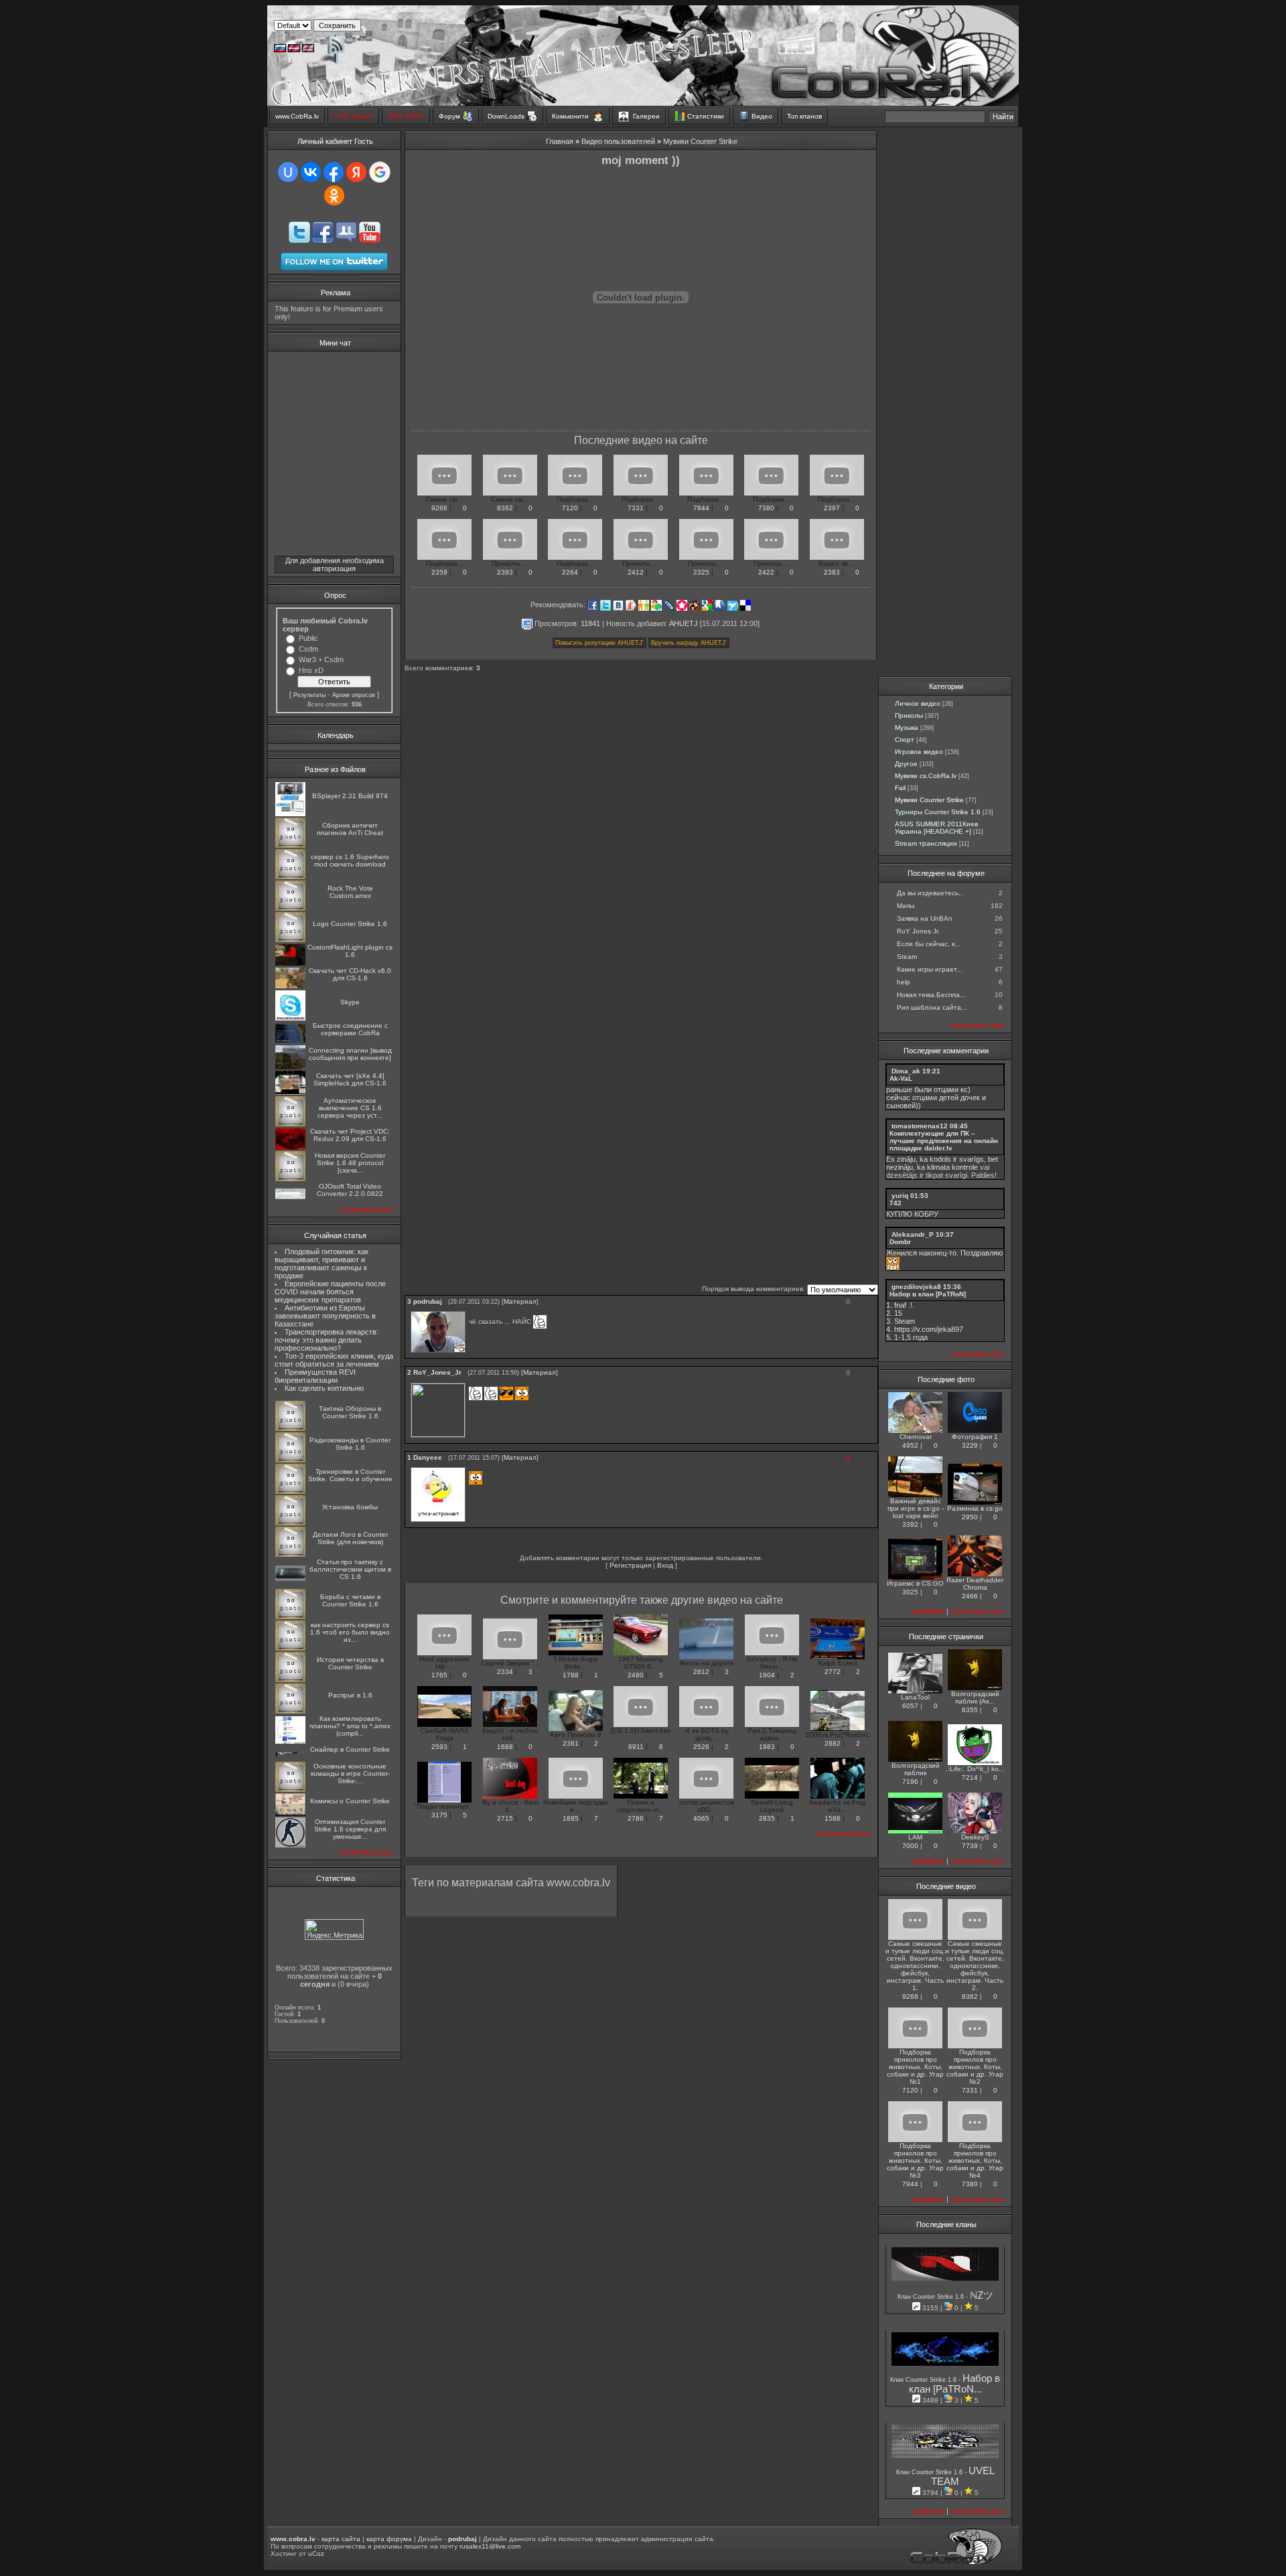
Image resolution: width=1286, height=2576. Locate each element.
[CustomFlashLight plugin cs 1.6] (290, 963)
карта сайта (341, 2539)
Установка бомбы (350, 1507)
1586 (833, 1818)
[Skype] (290, 1018)
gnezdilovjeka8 (916, 1287)
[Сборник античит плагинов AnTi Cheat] (290, 845)
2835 (767, 1818)
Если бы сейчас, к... (929, 944)
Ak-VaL (901, 1078)
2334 (505, 1672)
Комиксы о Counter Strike (350, 1801)
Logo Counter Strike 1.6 (350, 924)
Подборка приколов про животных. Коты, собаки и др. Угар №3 (915, 2161)
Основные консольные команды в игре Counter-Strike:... (350, 1773)
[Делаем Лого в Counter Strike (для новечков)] (290, 1555)
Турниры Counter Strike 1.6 (938, 812)
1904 (767, 1675)
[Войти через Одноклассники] (334, 196)
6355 (970, 1710)
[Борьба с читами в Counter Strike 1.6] (290, 1617)
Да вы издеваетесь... (931, 893)
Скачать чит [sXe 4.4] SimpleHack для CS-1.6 (350, 1079)
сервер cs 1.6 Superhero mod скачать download (350, 860)
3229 (970, 1445)
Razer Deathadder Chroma (975, 1584)
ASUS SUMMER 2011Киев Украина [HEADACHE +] (936, 828)
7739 (970, 1846)
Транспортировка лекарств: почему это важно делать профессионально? (327, 1340)
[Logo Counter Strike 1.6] (290, 940)
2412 (636, 572)
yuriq (900, 1196)
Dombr (900, 1242)
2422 (766, 572)
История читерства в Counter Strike (350, 1663)
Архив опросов (354, 695)
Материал (520, 1301)
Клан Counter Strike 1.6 (932, 2297)
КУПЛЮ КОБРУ (912, 1214)
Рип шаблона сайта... (932, 1007)
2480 (636, 1675)
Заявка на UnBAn (925, 918)
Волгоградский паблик (916, 1769)
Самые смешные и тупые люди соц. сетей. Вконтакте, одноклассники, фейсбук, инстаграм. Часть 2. (975, 1966)
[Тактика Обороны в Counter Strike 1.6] (290, 1429)
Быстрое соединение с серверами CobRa (350, 1029)
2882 (833, 1743)
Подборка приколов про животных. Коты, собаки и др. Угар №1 (915, 2067)
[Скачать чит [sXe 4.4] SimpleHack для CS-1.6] (290, 1092)
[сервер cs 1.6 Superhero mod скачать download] (290, 877)
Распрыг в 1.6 (350, 1695)
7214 (970, 1777)
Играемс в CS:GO (915, 1583)
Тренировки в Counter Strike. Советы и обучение (350, 1475)
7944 (701, 508)
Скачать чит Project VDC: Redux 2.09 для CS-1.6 (350, 1135)
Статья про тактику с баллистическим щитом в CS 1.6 (350, 1569)
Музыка (907, 728)
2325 (701, 572)
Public (308, 638)
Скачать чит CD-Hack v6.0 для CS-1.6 (350, 974)
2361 (571, 1743)
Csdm (308, 649)
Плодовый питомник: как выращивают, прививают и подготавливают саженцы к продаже (321, 1264)
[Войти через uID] (288, 172)
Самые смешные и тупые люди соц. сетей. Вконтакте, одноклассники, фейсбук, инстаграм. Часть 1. (915, 1966)
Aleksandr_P (913, 1234)
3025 (910, 1592)
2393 (505, 572)
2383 (832, 572)
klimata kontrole (952, 1167)
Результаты (309, 695)
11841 (590, 623)
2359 (439, 572)
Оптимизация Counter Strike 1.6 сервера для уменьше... (350, 1829)
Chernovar (916, 1437)
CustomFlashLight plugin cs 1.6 (350, 951)
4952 (910, 1445)
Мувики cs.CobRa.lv (926, 776)
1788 (571, 1675)
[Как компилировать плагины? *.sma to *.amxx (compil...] (290, 1741)
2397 (832, 508)
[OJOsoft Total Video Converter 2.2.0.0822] (290, 1197)
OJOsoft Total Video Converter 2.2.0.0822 (350, 1190)
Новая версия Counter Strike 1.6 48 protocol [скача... (350, 1163)
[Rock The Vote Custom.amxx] (290, 908)
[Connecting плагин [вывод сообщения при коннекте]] (290, 1067)
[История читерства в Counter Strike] (290, 1680)
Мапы (906, 906)
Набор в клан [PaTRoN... (955, 2384)
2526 (701, 1747)
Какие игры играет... (930, 969)
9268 (439, 508)
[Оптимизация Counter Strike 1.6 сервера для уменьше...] (290, 1845)
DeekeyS (975, 1837)
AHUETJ (684, 623)
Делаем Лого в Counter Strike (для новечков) (350, 1538)
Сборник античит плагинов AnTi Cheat (350, 829)
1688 (505, 1747)
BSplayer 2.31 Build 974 (350, 796)
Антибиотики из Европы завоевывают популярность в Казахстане (325, 1316)
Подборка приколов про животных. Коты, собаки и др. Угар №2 (975, 2067)
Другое (906, 764)
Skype (350, 1002)
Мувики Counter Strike (700, 141)
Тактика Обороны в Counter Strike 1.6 (350, 1412)
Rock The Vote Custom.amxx (350, 892)
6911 (636, 1747)
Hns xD (311, 670)
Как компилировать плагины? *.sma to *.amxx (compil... (350, 1726)
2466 (970, 1596)
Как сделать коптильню (324, 1388)
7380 (766, 508)
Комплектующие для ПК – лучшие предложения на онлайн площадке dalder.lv (944, 1141)
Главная (560, 141)
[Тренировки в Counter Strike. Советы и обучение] (290, 1492)
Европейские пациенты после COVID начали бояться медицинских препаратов (330, 1292)
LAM (915, 1837)
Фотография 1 (975, 1437)
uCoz (316, 2554)
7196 (910, 1782)
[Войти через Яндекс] (356, 172)
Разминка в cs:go (975, 1508)
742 (896, 1203)
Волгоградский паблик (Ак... (975, 1697)
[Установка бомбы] (290, 1523)
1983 (767, 1747)
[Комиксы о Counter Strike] (290, 1814)
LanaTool (915, 1697)
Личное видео (918, 703)
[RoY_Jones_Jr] (470, 1383)
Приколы (909, 715)
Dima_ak (906, 1071)
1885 (571, 1818)
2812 (701, 1672)
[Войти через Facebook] (334, 172)
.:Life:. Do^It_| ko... (975, 1769)
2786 (636, 1818)
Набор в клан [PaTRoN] (928, 1294)
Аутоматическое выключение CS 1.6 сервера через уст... (350, 1108)
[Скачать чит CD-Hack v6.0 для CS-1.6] (290, 986)
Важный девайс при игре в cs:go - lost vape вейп (916, 1508)
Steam (907, 957)
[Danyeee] (470, 1467)
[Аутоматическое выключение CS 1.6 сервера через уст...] (290, 1124)
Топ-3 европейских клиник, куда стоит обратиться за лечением (334, 1360)
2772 (833, 1672)
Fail (900, 788)
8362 (505, 508)
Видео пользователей (618, 141)
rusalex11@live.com (490, 2546)
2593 (439, 1747)
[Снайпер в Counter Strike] (290, 1755)
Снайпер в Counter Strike (350, 1749)
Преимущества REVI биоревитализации (315, 1376)
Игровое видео (919, 752)
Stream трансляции (926, 843)
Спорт (905, 740)
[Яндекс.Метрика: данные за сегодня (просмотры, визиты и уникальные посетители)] (334, 1929)
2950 (970, 1517)
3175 (439, 1815)
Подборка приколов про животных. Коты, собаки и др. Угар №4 (975, 2161)
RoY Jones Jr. (918, 931)
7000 (910, 1846)
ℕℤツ (982, 2295)
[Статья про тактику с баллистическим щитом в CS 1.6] (290, 1579)
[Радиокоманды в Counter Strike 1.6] (290, 1460)
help (904, 982)
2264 (570, 572)
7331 (636, 508)
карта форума (389, 2539)
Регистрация (630, 1565)
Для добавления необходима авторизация (335, 564)
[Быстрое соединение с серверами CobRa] (290, 1040)
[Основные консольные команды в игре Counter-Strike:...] (290, 1790)
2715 (505, 1818)
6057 (910, 1706)
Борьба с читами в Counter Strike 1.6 (350, 1600)
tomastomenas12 (920, 1126)
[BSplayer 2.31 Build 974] (290, 814)
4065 (701, 1818)
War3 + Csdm (321, 660)
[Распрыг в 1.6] (290, 1711)
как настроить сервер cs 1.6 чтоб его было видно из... (350, 1632)
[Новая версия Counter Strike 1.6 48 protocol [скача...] (290, 1179)
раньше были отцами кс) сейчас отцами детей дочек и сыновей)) (936, 1097)
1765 (439, 1675)
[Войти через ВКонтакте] (311, 172)
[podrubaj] (470, 1311)
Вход (665, 1565)
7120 (570, 508)
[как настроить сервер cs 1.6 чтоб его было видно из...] (290, 1648)
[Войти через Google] (380, 172)
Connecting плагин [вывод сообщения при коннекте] (350, 1054)
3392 (910, 1524)
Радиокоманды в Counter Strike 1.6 (350, 1444)
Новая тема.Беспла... (931, 995)
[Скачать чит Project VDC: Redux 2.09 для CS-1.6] (290, 1147)
